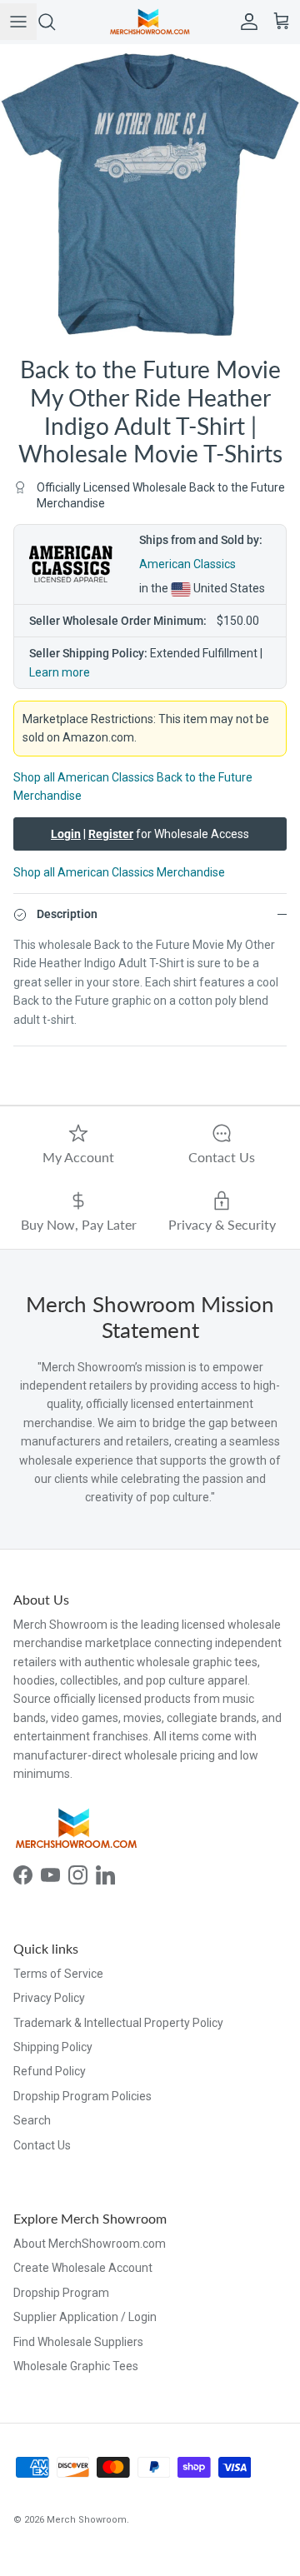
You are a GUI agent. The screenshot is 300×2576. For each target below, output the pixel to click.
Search (32, 2120)
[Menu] (18, 22)
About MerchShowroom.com (90, 2244)
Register (111, 834)
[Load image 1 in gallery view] (150, 194)
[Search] (55, 22)
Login (66, 834)
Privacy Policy (49, 1998)
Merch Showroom (87, 2520)
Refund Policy (50, 2071)
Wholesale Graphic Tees (76, 2366)
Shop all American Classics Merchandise (119, 872)
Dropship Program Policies (82, 2096)
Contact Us (42, 2145)
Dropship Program (61, 2293)
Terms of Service (58, 1974)
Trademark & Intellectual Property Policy (118, 2023)
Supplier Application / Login (85, 2317)
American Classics (187, 564)
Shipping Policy (53, 2047)
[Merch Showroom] (150, 22)
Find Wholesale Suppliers (78, 2342)
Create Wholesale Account (83, 2268)
